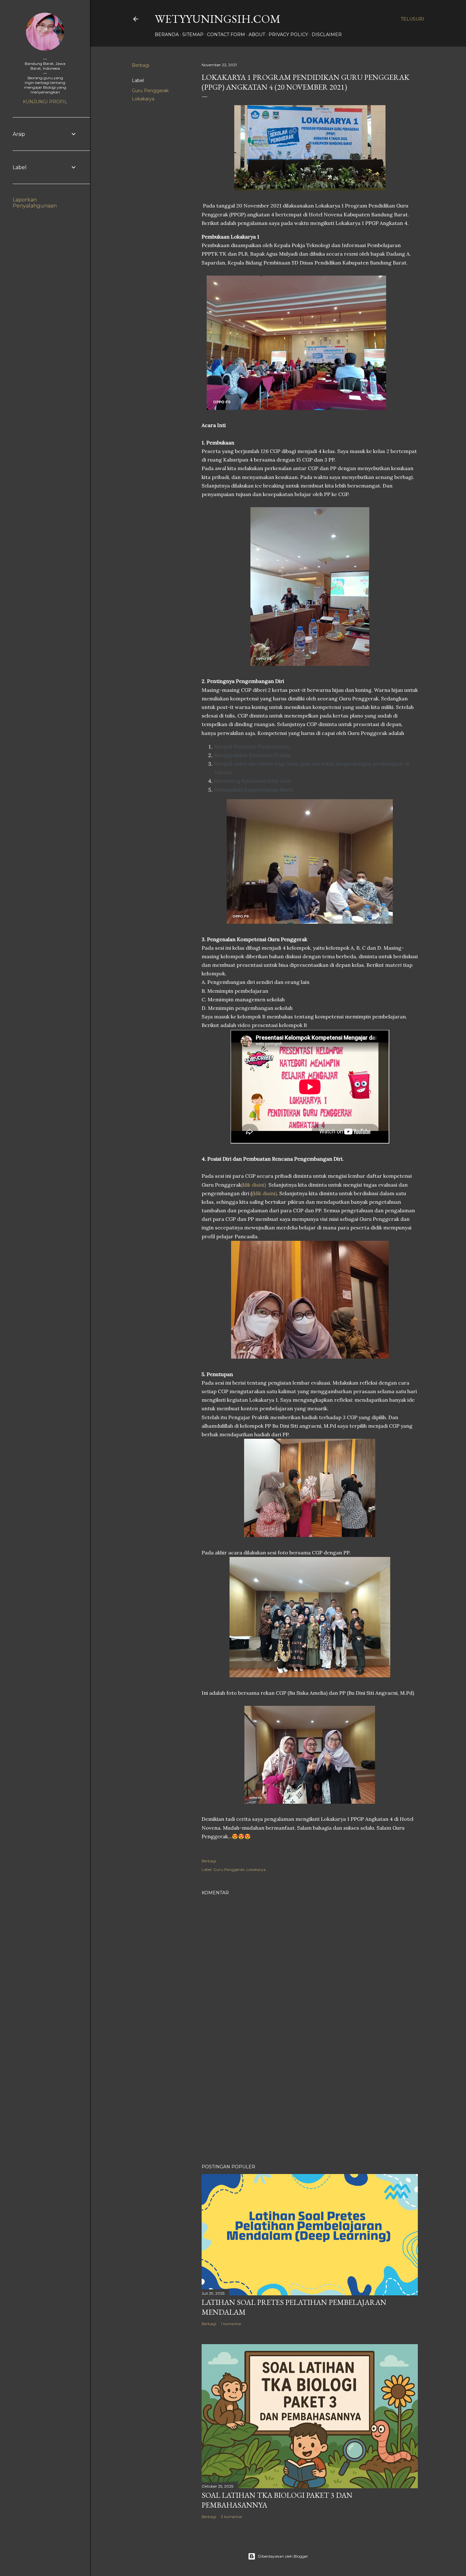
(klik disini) (254, 1185)
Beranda (167, 35)
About (257, 35)
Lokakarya (143, 99)
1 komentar (231, 2324)
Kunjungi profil (45, 102)
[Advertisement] (310, 2104)
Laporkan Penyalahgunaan (35, 203)
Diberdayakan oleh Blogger (283, 2556)
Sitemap (193, 35)
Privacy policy (288, 35)
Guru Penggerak (150, 91)
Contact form (226, 35)
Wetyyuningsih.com (218, 19)
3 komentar (232, 2517)
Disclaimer (327, 35)
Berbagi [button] (141, 65)
